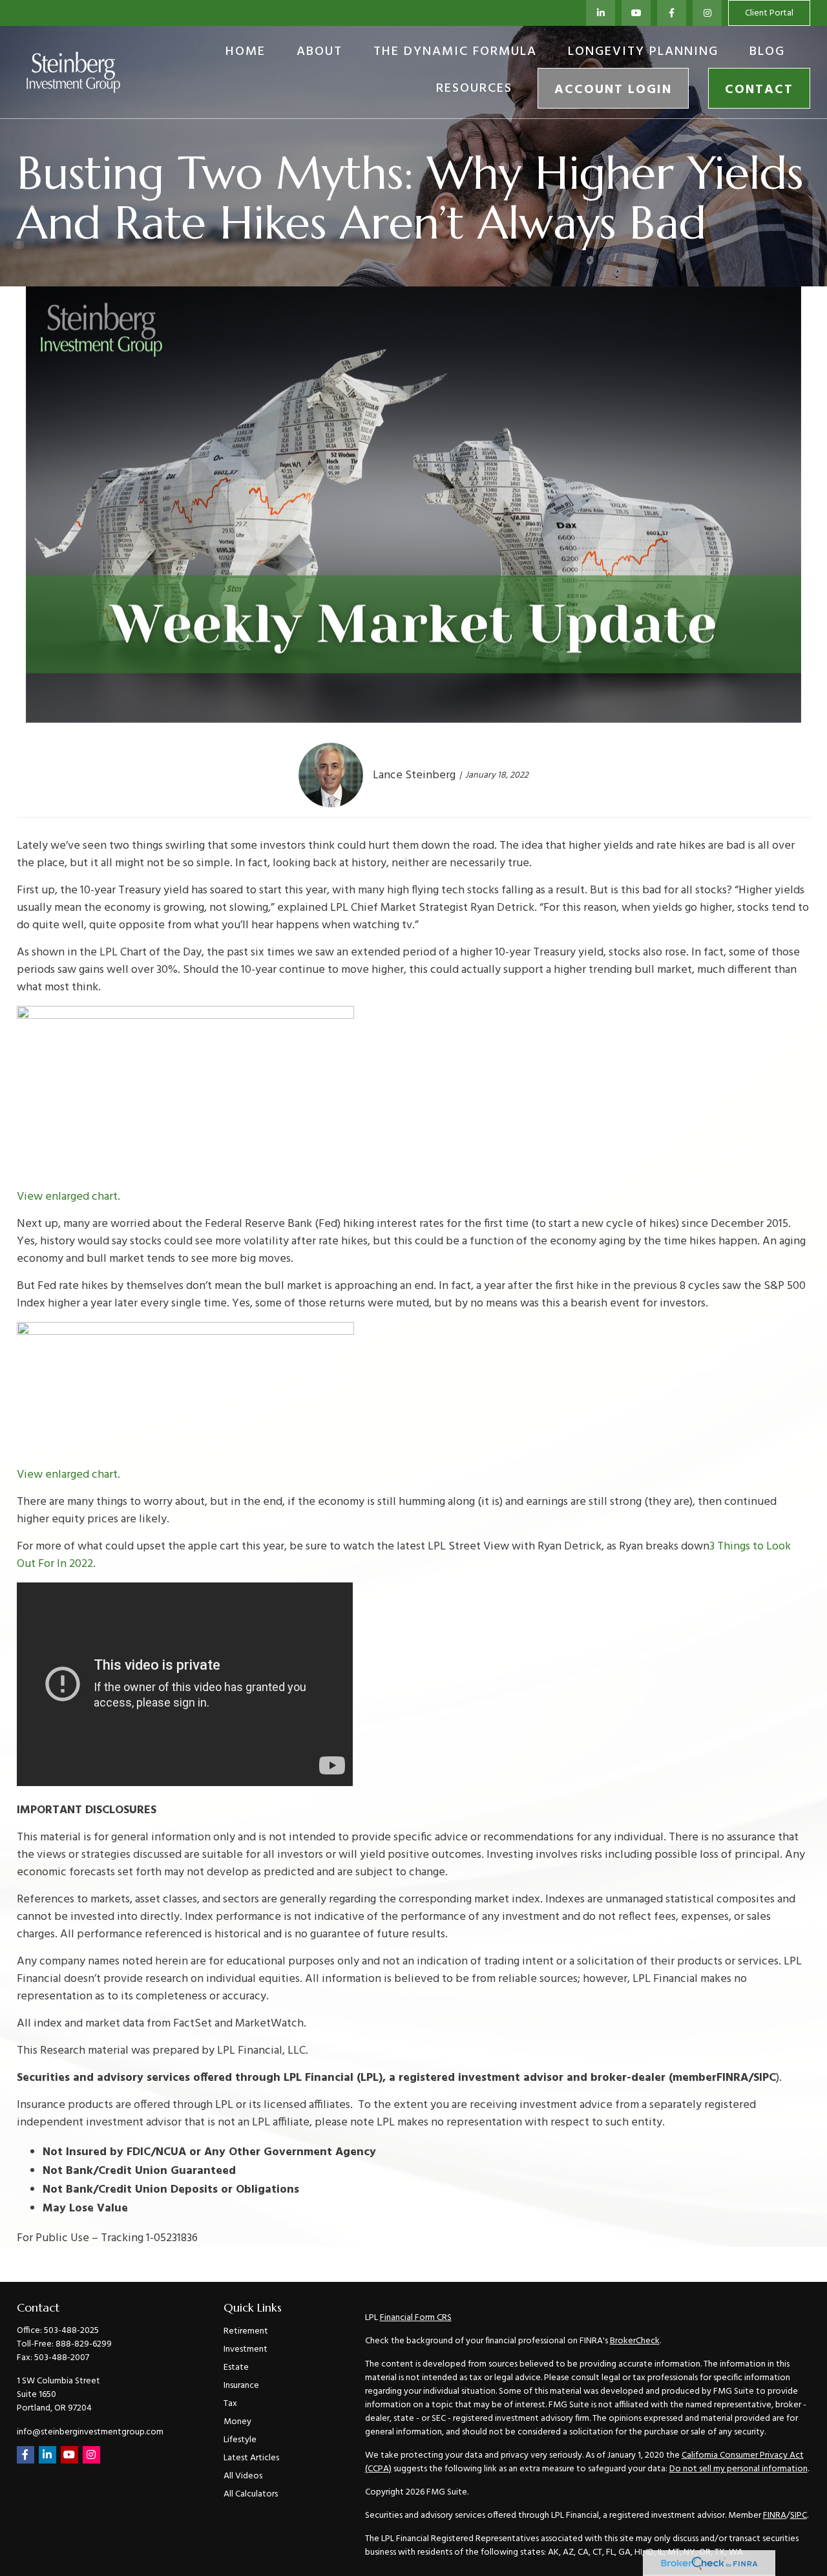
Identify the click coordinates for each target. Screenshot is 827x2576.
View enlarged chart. (68, 1197)
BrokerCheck (635, 2341)
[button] (246, 52)
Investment (246, 2349)
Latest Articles (251, 2458)
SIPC (799, 2516)
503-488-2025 (71, 2331)
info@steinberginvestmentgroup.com (90, 2432)
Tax (230, 2404)
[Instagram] (91, 2455)
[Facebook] (672, 13)
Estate (236, 2368)
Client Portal (769, 13)
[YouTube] (636, 13)
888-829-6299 (84, 2344)
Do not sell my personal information (738, 2469)
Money (237, 2422)
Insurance (241, 2386)
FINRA (775, 2516)
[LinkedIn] (601, 13)
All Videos (243, 2476)
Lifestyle (240, 2440)
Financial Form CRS (416, 2318)
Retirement (246, 2331)
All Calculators (251, 2494)
